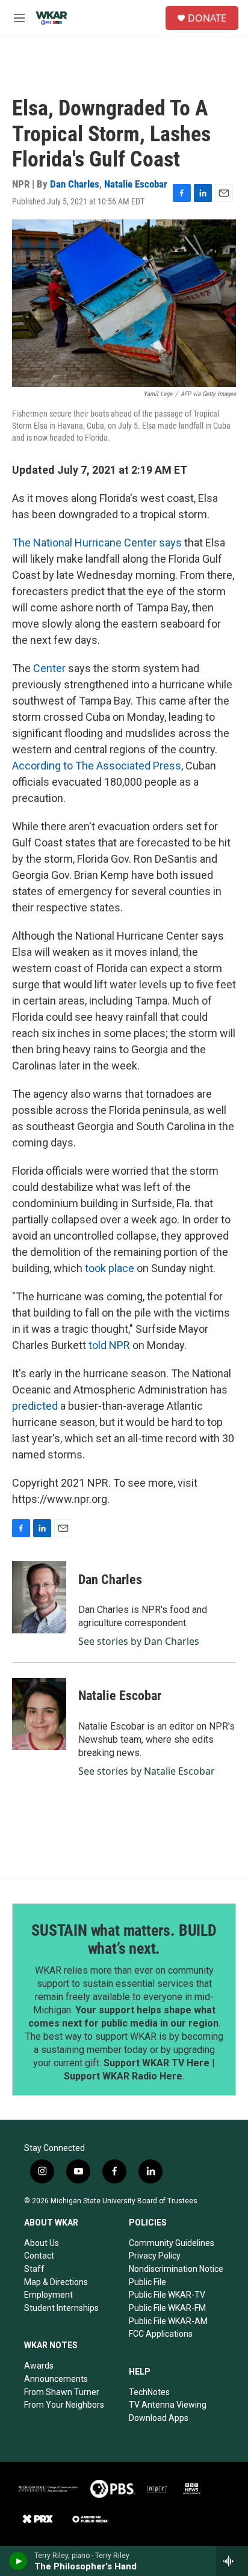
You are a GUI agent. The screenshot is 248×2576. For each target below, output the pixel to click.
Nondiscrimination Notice (176, 2269)
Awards (39, 2366)
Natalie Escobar (136, 184)
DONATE (207, 18)
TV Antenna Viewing (168, 2405)
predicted (35, 1406)
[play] (18, 2561)
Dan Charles (75, 184)
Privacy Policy (155, 2256)
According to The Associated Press (97, 766)
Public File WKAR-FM (167, 2308)
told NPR (109, 1345)
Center (51, 668)
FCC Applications (161, 2334)
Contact (39, 2256)
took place (110, 1268)
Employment (48, 2295)
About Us (42, 2243)
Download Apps (159, 2418)
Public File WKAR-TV (167, 2295)
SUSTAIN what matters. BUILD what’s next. (124, 1939)
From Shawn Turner (62, 2392)
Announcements (56, 2379)
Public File (147, 2282)
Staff (34, 2269)
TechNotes (149, 2392)
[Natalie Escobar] (39, 1714)
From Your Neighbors (64, 2405)
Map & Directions (56, 2282)
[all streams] (232, 2561)
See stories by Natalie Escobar (147, 1771)
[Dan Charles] (39, 1597)
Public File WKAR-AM (168, 2321)
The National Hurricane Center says (97, 543)
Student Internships (61, 2308)
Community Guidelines (172, 2243)
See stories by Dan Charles (139, 1641)
